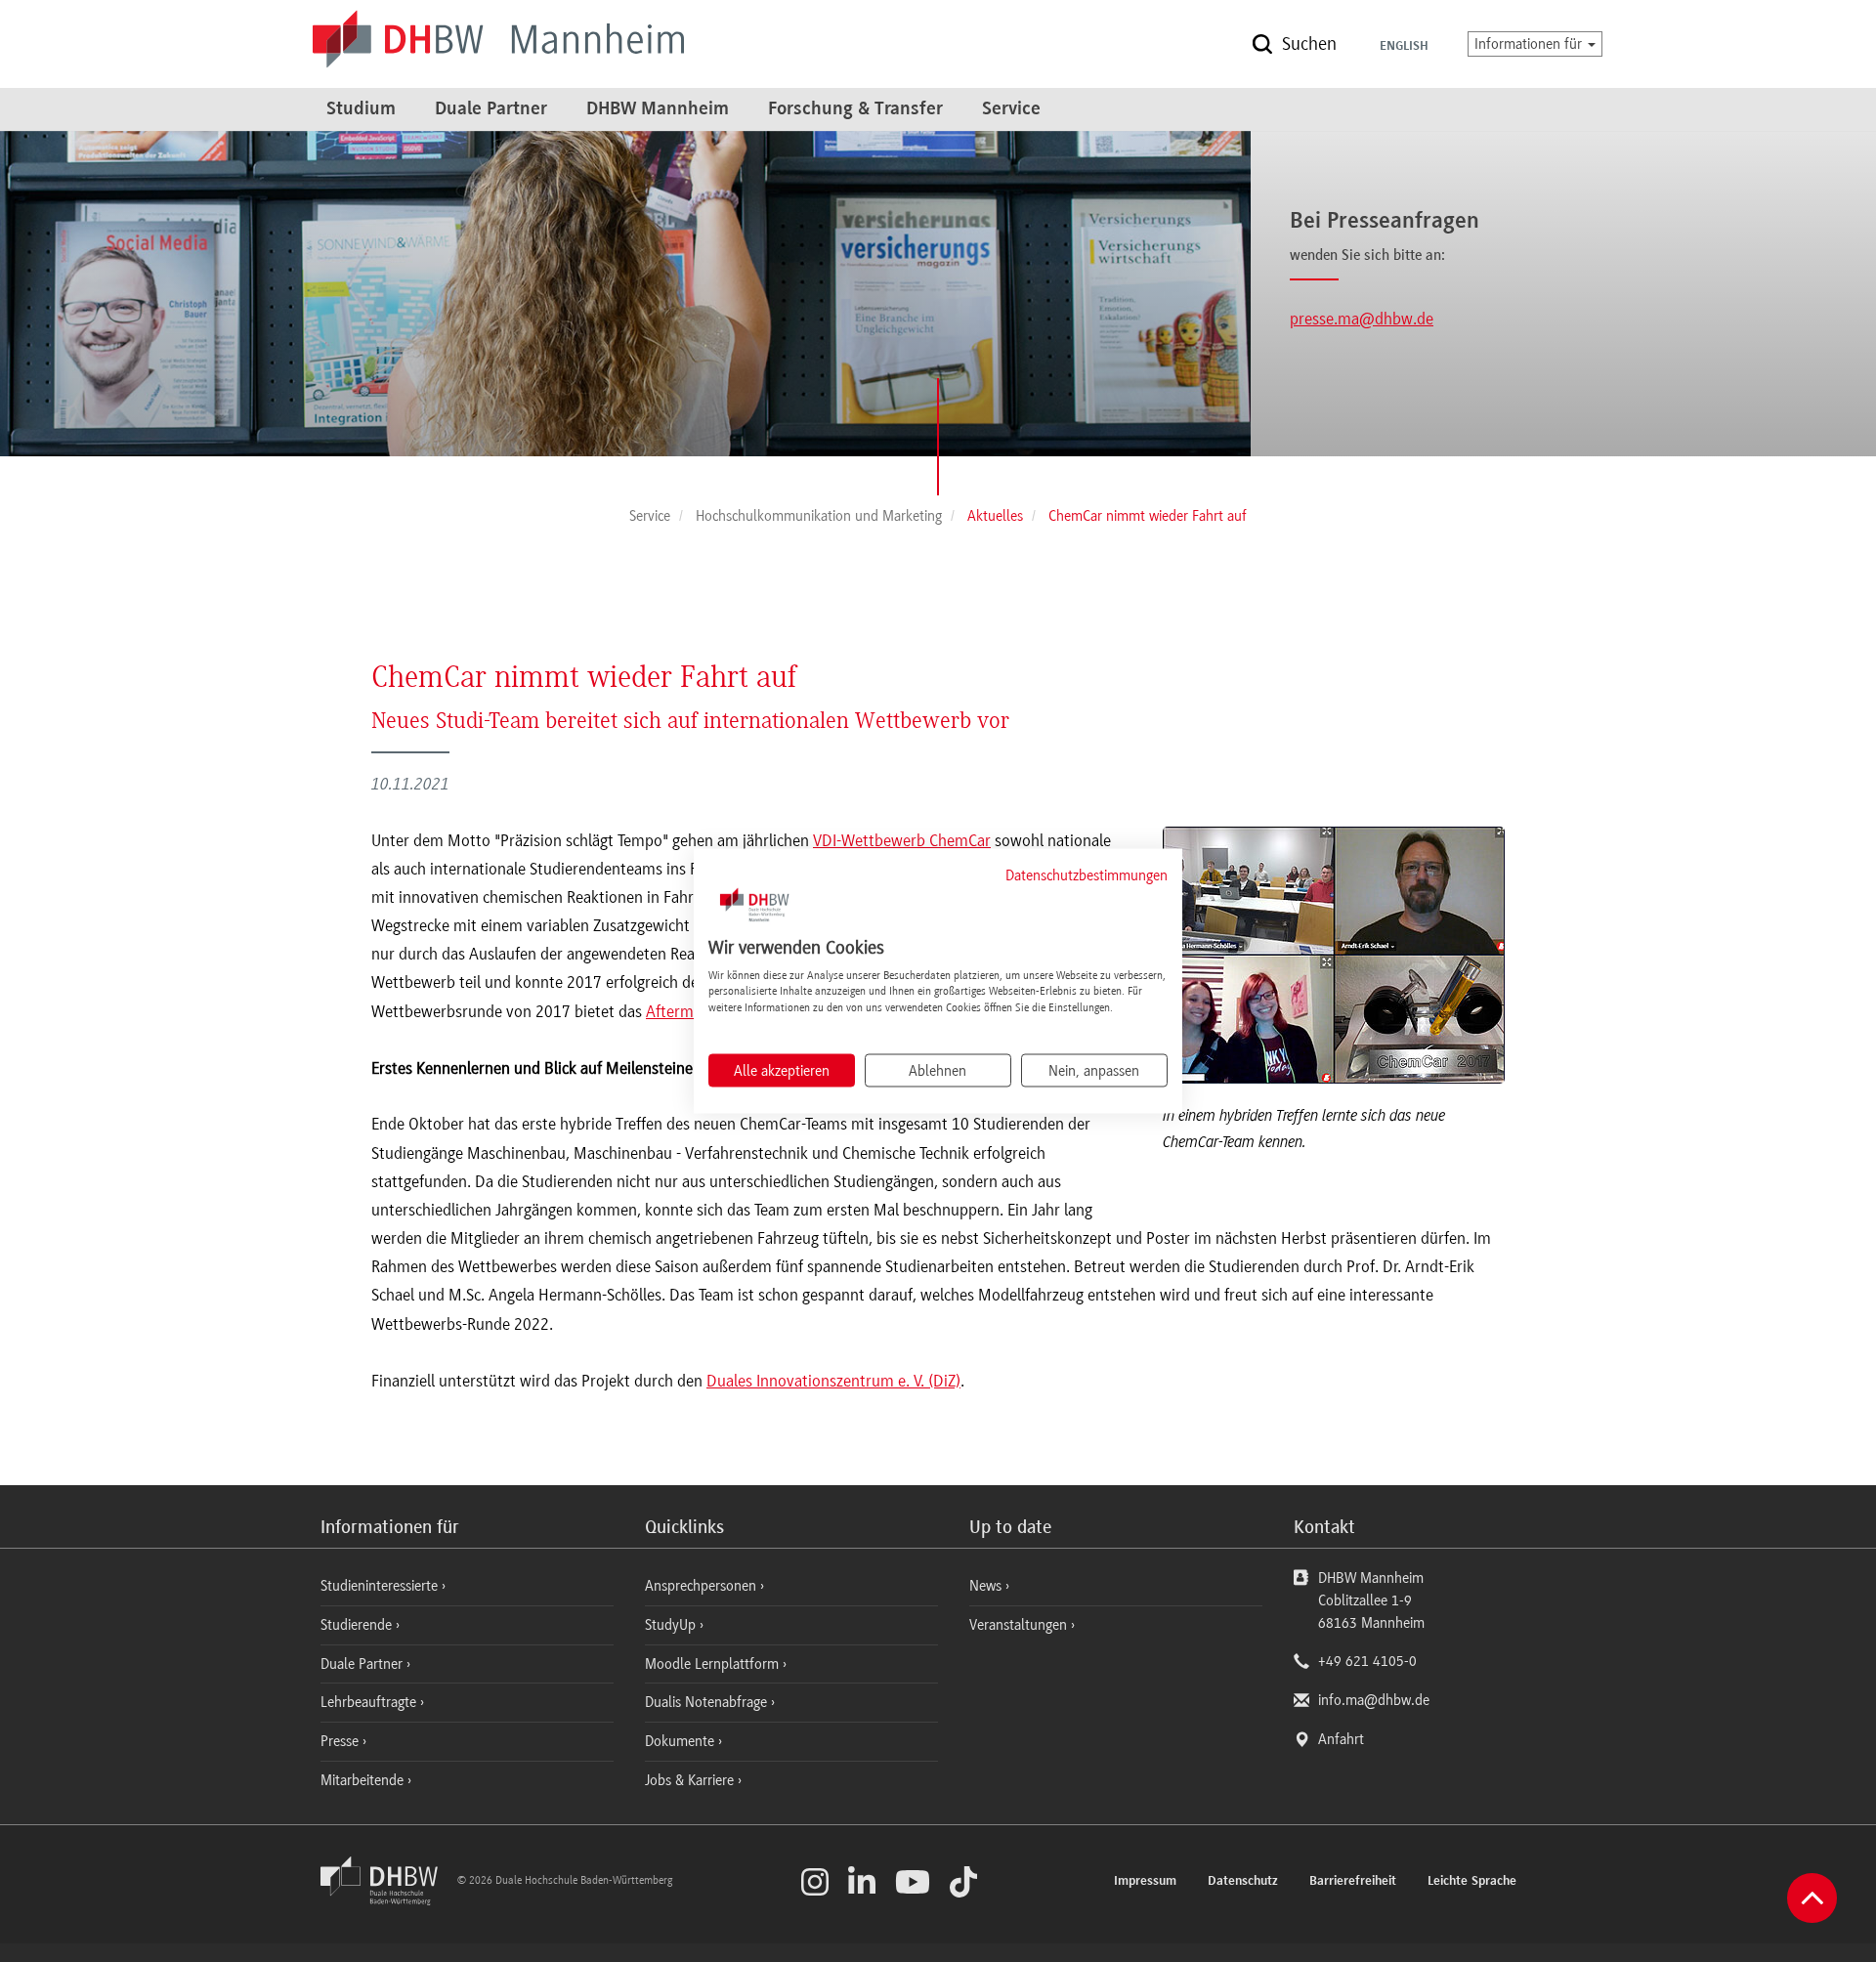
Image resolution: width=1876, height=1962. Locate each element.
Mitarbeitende (364, 1780)
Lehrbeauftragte (370, 1702)
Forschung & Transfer (855, 109)
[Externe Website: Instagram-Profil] (815, 1882)
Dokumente (682, 1741)
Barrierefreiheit (1353, 1882)
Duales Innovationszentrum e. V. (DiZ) (833, 1381)
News (985, 1586)
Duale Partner (491, 109)
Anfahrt (1341, 1739)
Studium (361, 109)
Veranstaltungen (1018, 1625)
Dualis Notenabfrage (708, 1702)
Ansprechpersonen (703, 1586)
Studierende (358, 1625)
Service (1011, 109)
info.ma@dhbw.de (1374, 1700)
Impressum (1145, 1882)
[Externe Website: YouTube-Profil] (913, 1882)
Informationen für (1530, 44)
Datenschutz (1243, 1882)
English (1404, 47)
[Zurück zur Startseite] (387, 1900)
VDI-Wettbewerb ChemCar (902, 840)
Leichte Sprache (1472, 1882)
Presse (341, 1741)
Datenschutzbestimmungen (1087, 875)
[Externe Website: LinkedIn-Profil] (862, 1882)
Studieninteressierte (381, 1586)
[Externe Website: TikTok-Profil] (963, 1882)
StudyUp (672, 1625)
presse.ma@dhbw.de (1362, 319)
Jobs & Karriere (691, 1780)
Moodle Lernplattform (714, 1664)
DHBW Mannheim (658, 109)
